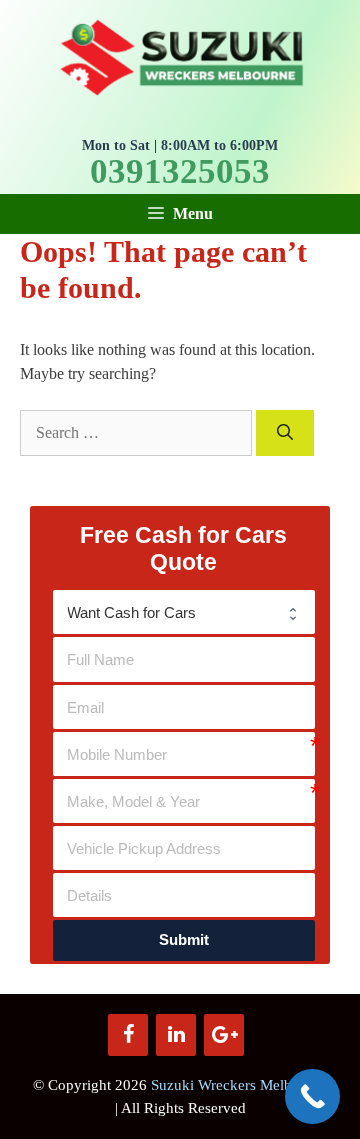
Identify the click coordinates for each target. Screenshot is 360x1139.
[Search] (285, 433)
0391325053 (180, 172)
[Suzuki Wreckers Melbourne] (180, 55)
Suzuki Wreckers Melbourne (239, 1085)
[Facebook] (128, 1035)
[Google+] (224, 1035)
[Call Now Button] (312, 1096)
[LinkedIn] (176, 1035)
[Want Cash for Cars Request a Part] (184, 612)
